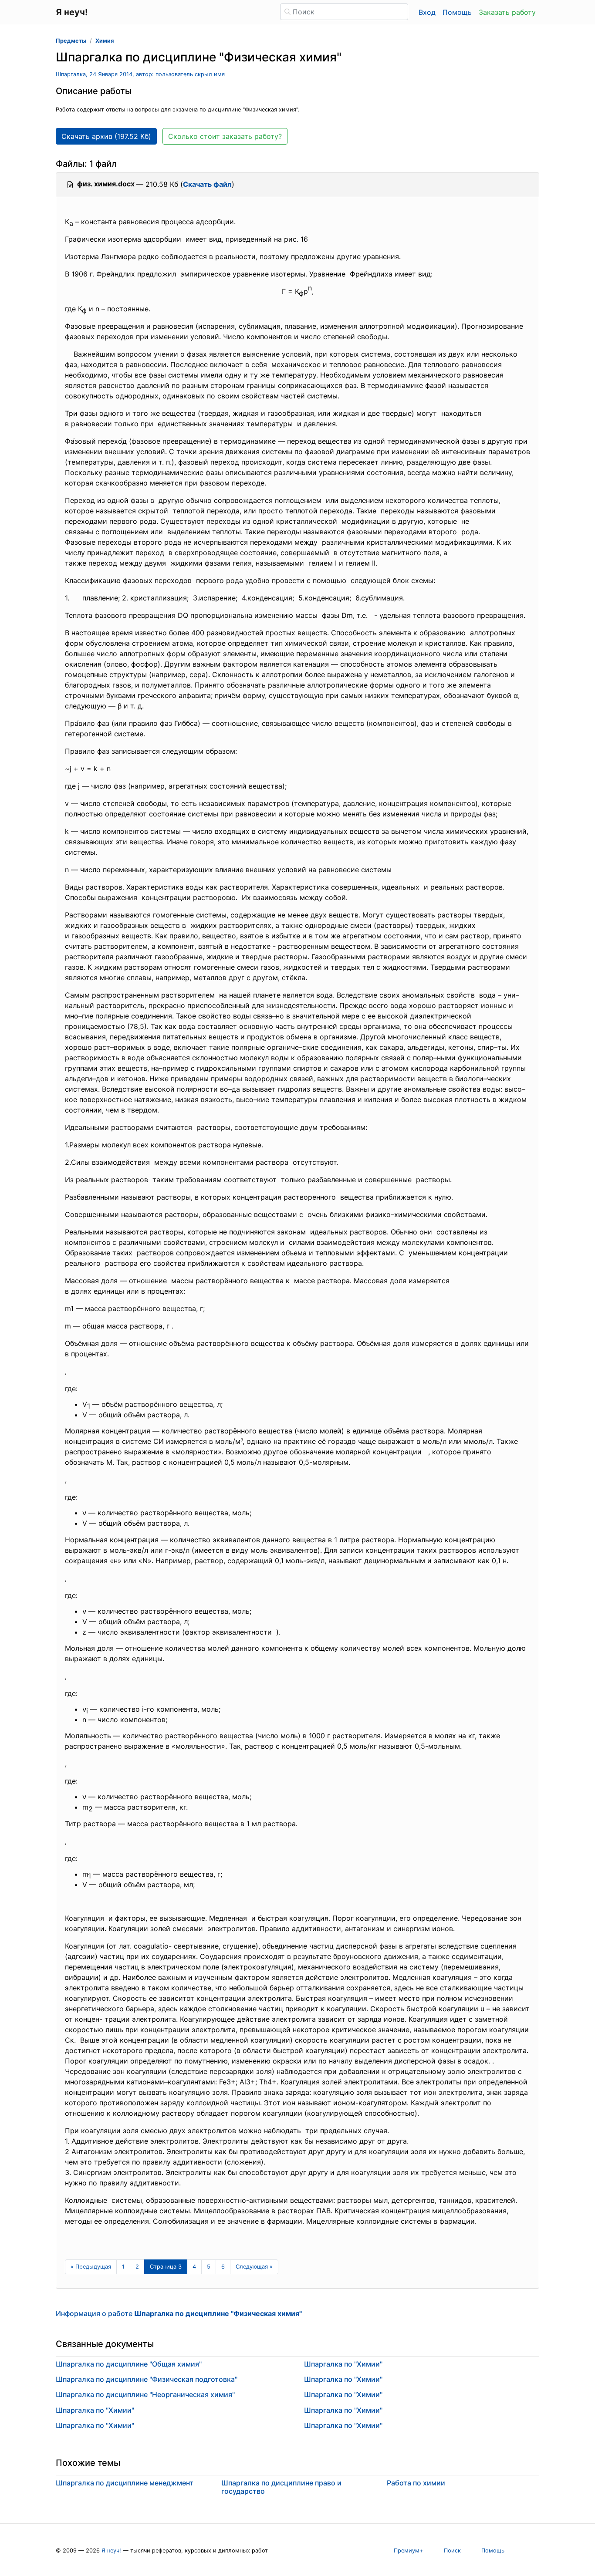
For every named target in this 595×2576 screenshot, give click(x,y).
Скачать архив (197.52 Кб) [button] (106, 136)
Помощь (457, 12)
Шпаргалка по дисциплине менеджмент (125, 2483)
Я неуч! (111, 2551)
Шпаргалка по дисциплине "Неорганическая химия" (145, 2394)
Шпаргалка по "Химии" (95, 2410)
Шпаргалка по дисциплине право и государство (281, 2487)
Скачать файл (207, 184)
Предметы (71, 41)
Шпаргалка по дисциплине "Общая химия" (129, 2364)
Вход (427, 12)
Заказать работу (507, 12)
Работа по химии (416, 2483)
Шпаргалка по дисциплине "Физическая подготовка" (147, 2379)
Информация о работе (179, 2313)
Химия (105, 41)
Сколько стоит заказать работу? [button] (225, 136)
